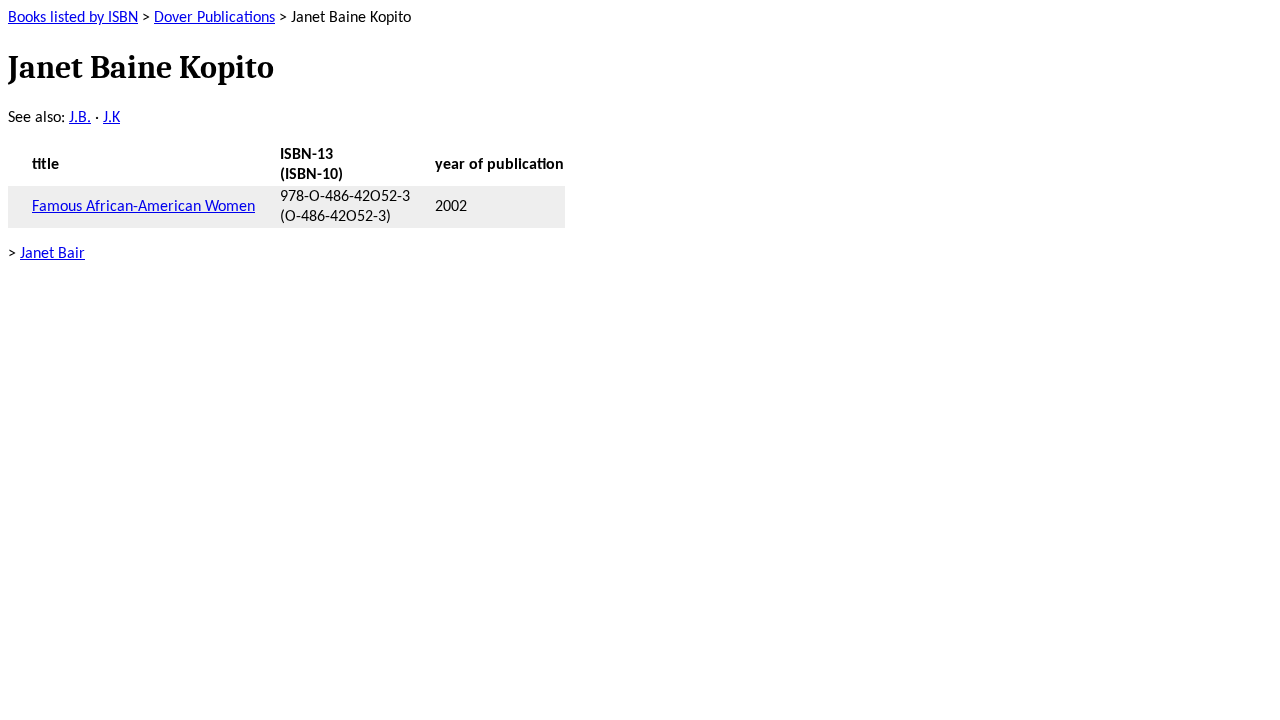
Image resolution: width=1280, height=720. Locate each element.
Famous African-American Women (143, 207)
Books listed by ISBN (73, 18)
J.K (111, 118)
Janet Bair (52, 254)
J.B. (80, 118)
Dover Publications (214, 18)
